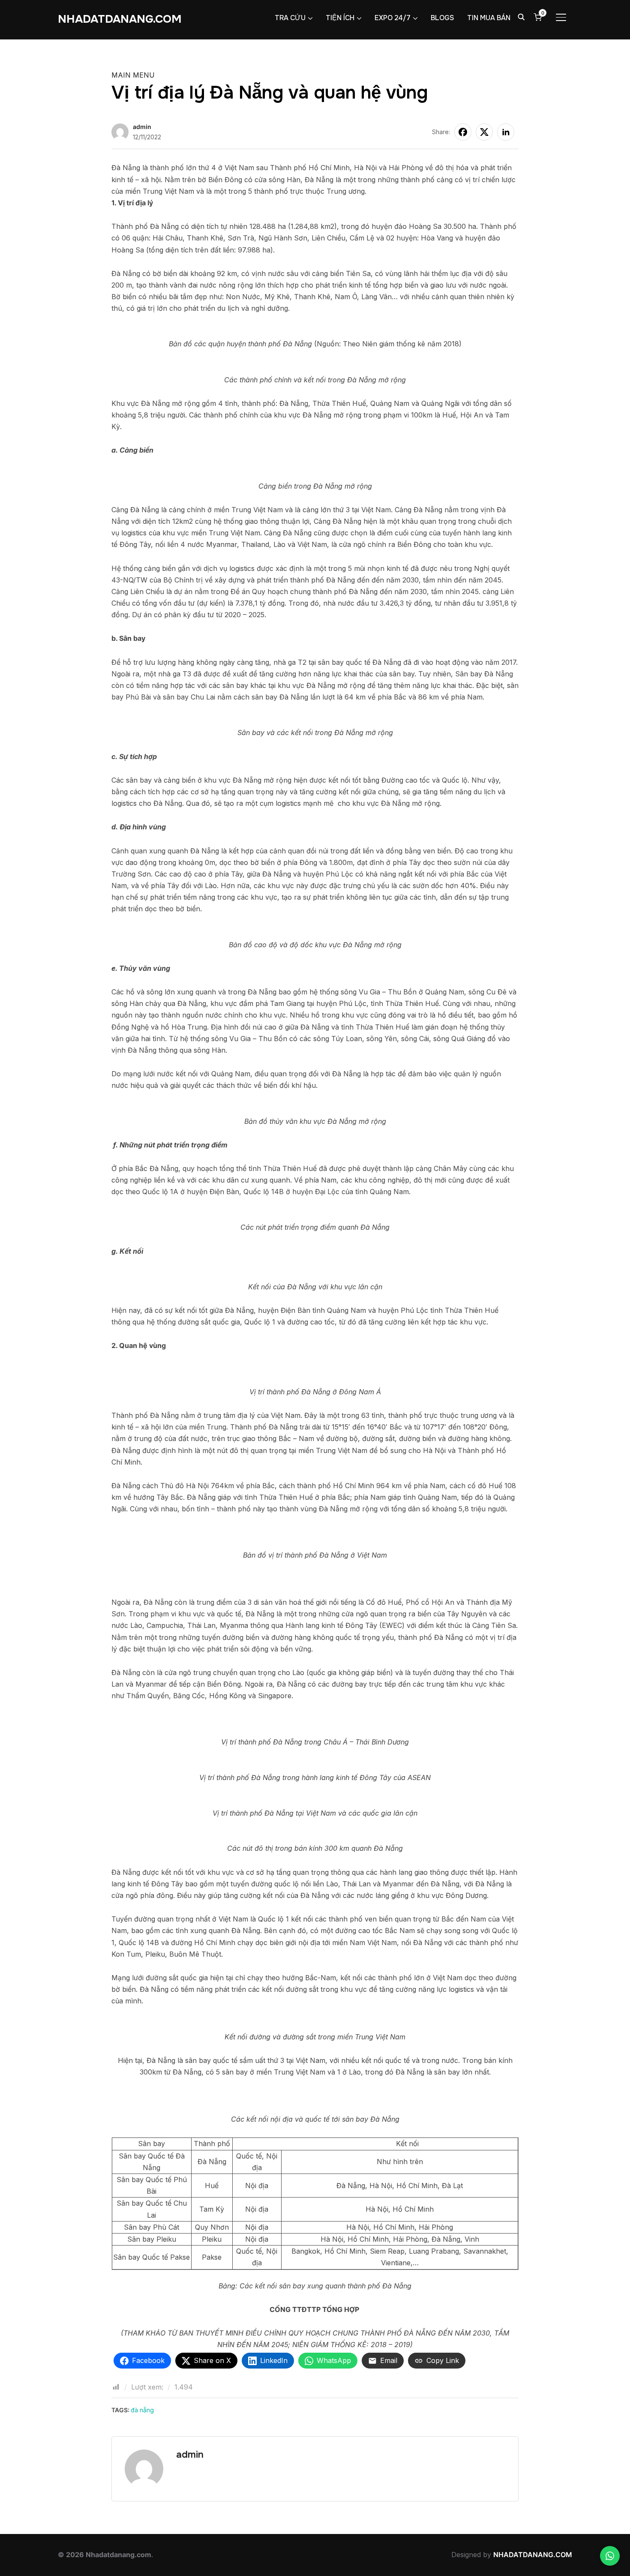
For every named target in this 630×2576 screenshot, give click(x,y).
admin (142, 127)
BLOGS (442, 18)
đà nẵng (142, 2410)
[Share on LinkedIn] (506, 132)
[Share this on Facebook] (463, 132)
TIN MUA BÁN (489, 18)
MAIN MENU (133, 75)
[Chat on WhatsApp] (610, 2556)
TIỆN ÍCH (340, 18)
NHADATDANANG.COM (120, 19)
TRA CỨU (290, 18)
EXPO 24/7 (393, 18)
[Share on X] (484, 132)
